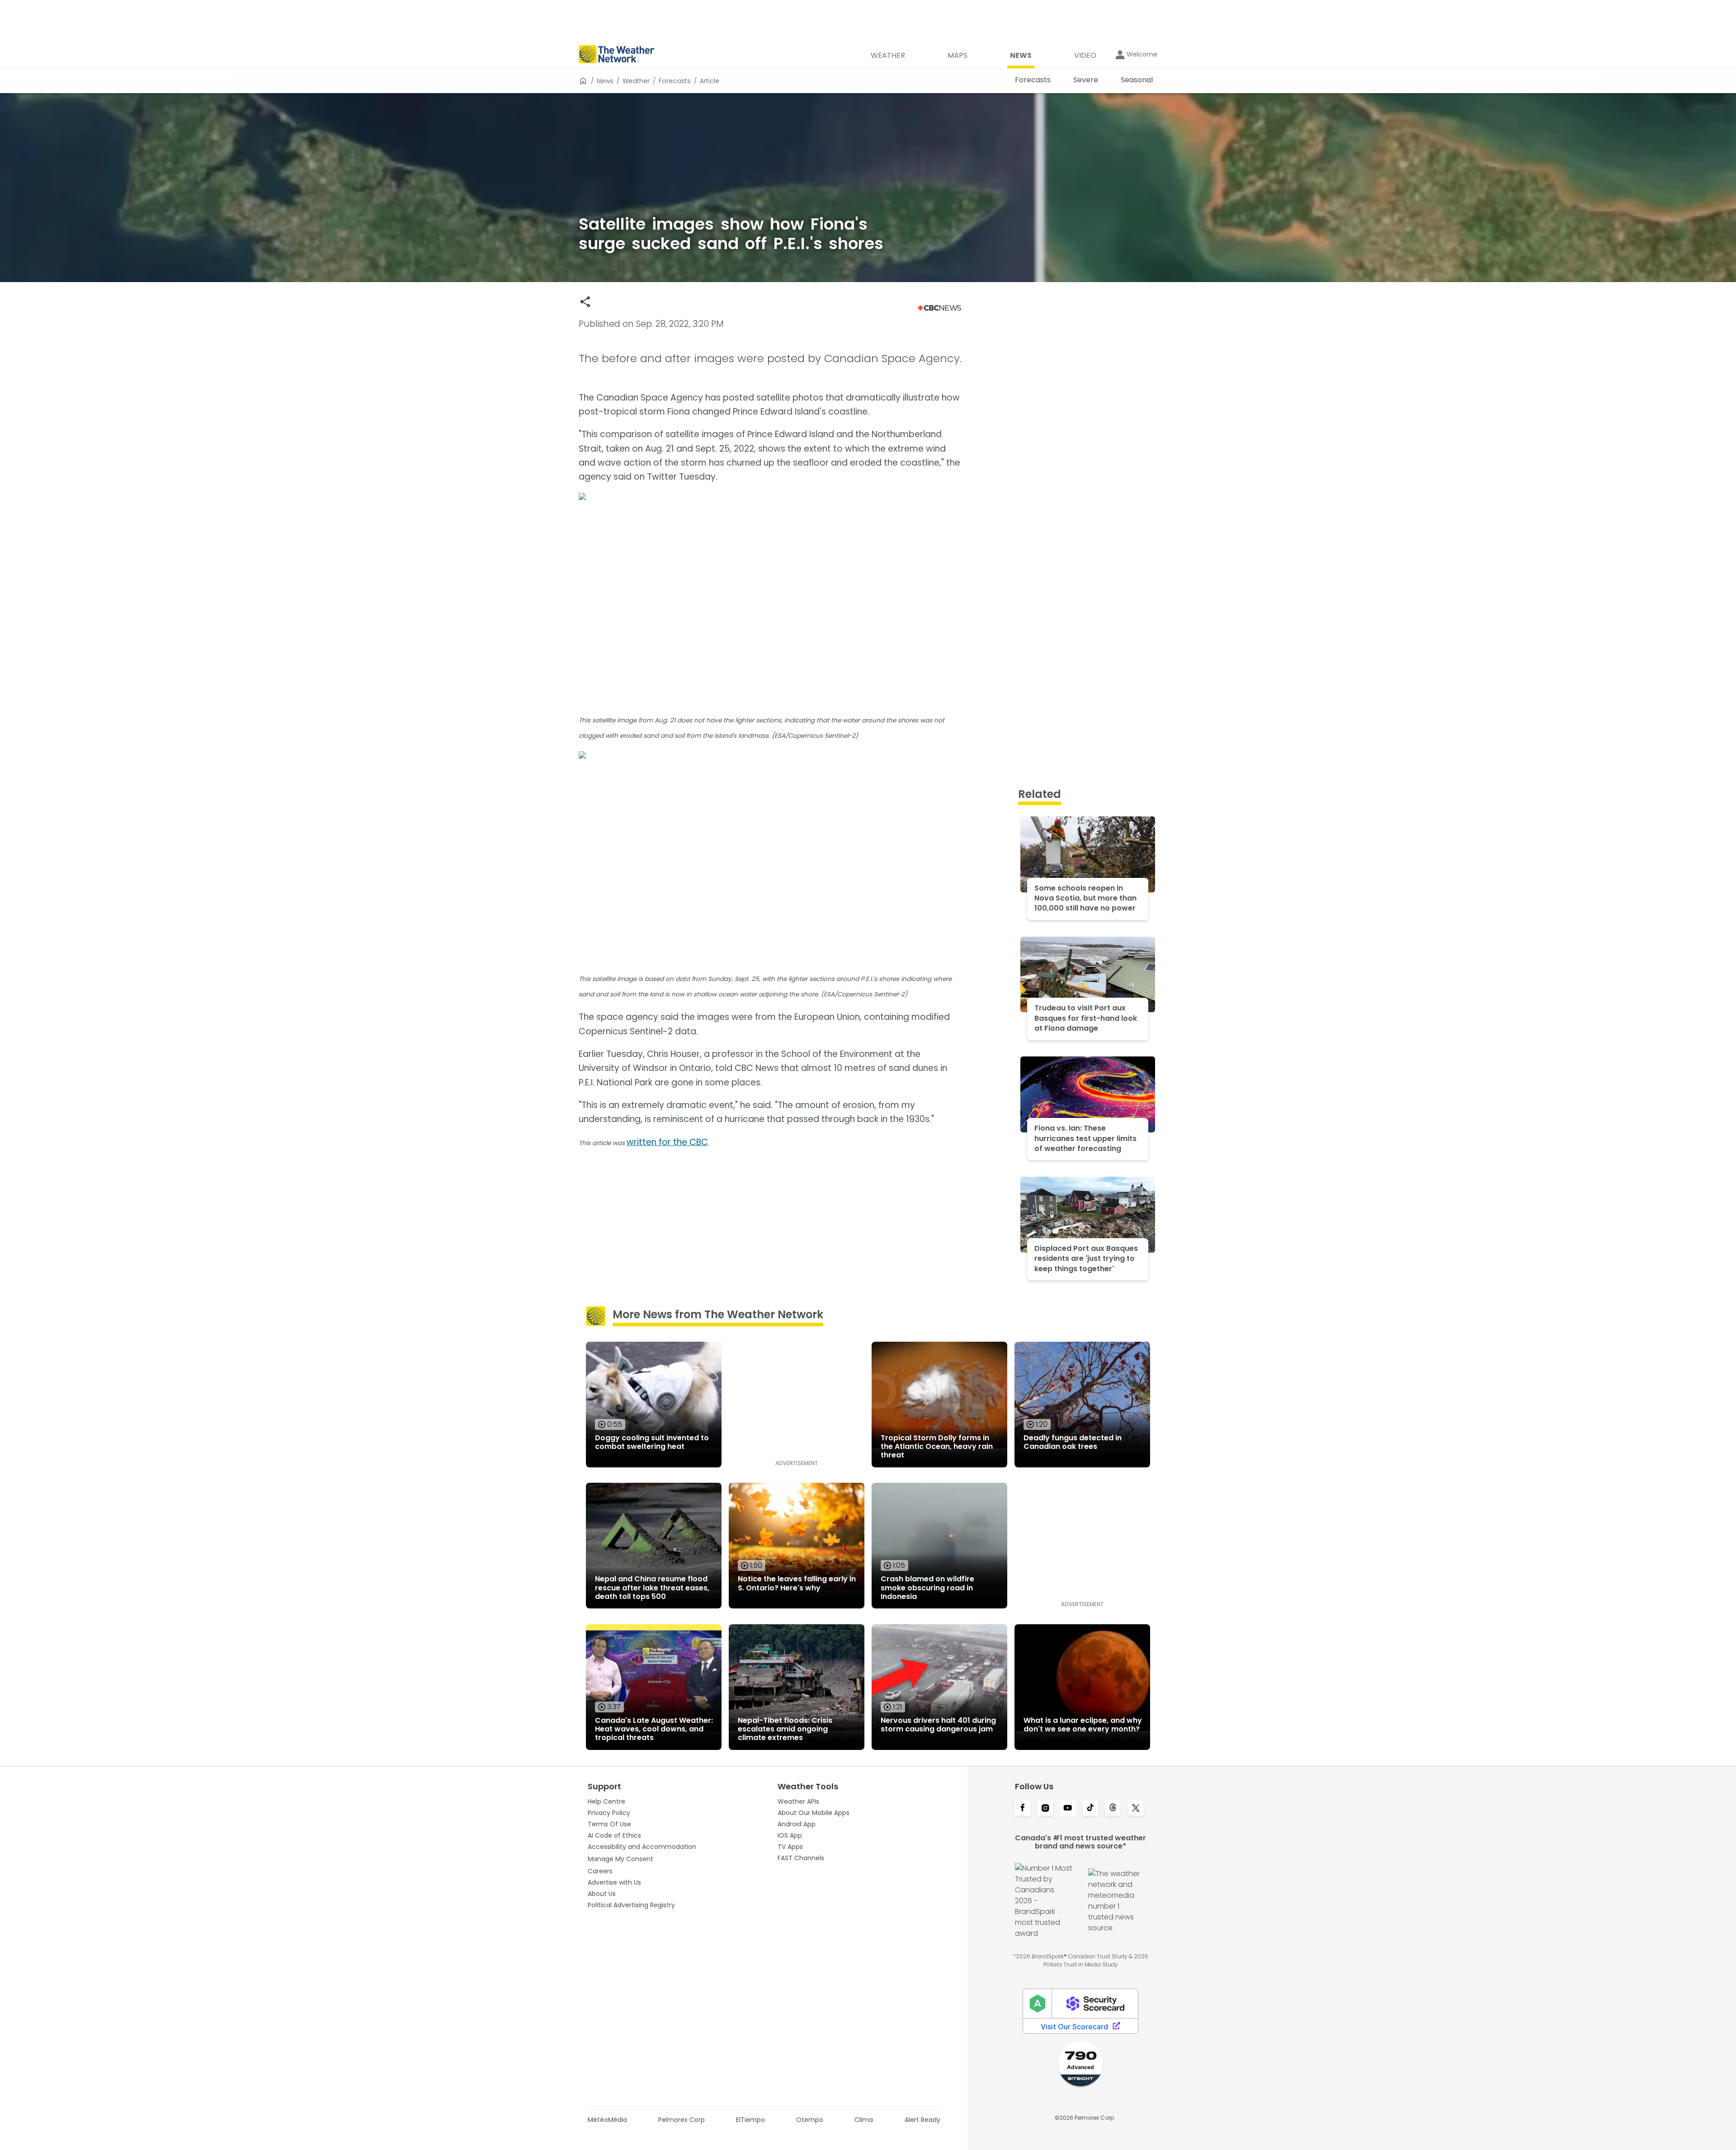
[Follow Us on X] (1136, 1809)
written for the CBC (667, 1142)
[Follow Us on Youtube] (1068, 1809)
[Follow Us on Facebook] (1023, 1809)
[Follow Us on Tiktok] (1090, 1809)
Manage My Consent (620, 1859)
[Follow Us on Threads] (1113, 1809)
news (605, 81)
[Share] (585, 302)
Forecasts (675, 81)
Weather (636, 81)
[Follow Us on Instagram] (1045, 1809)
